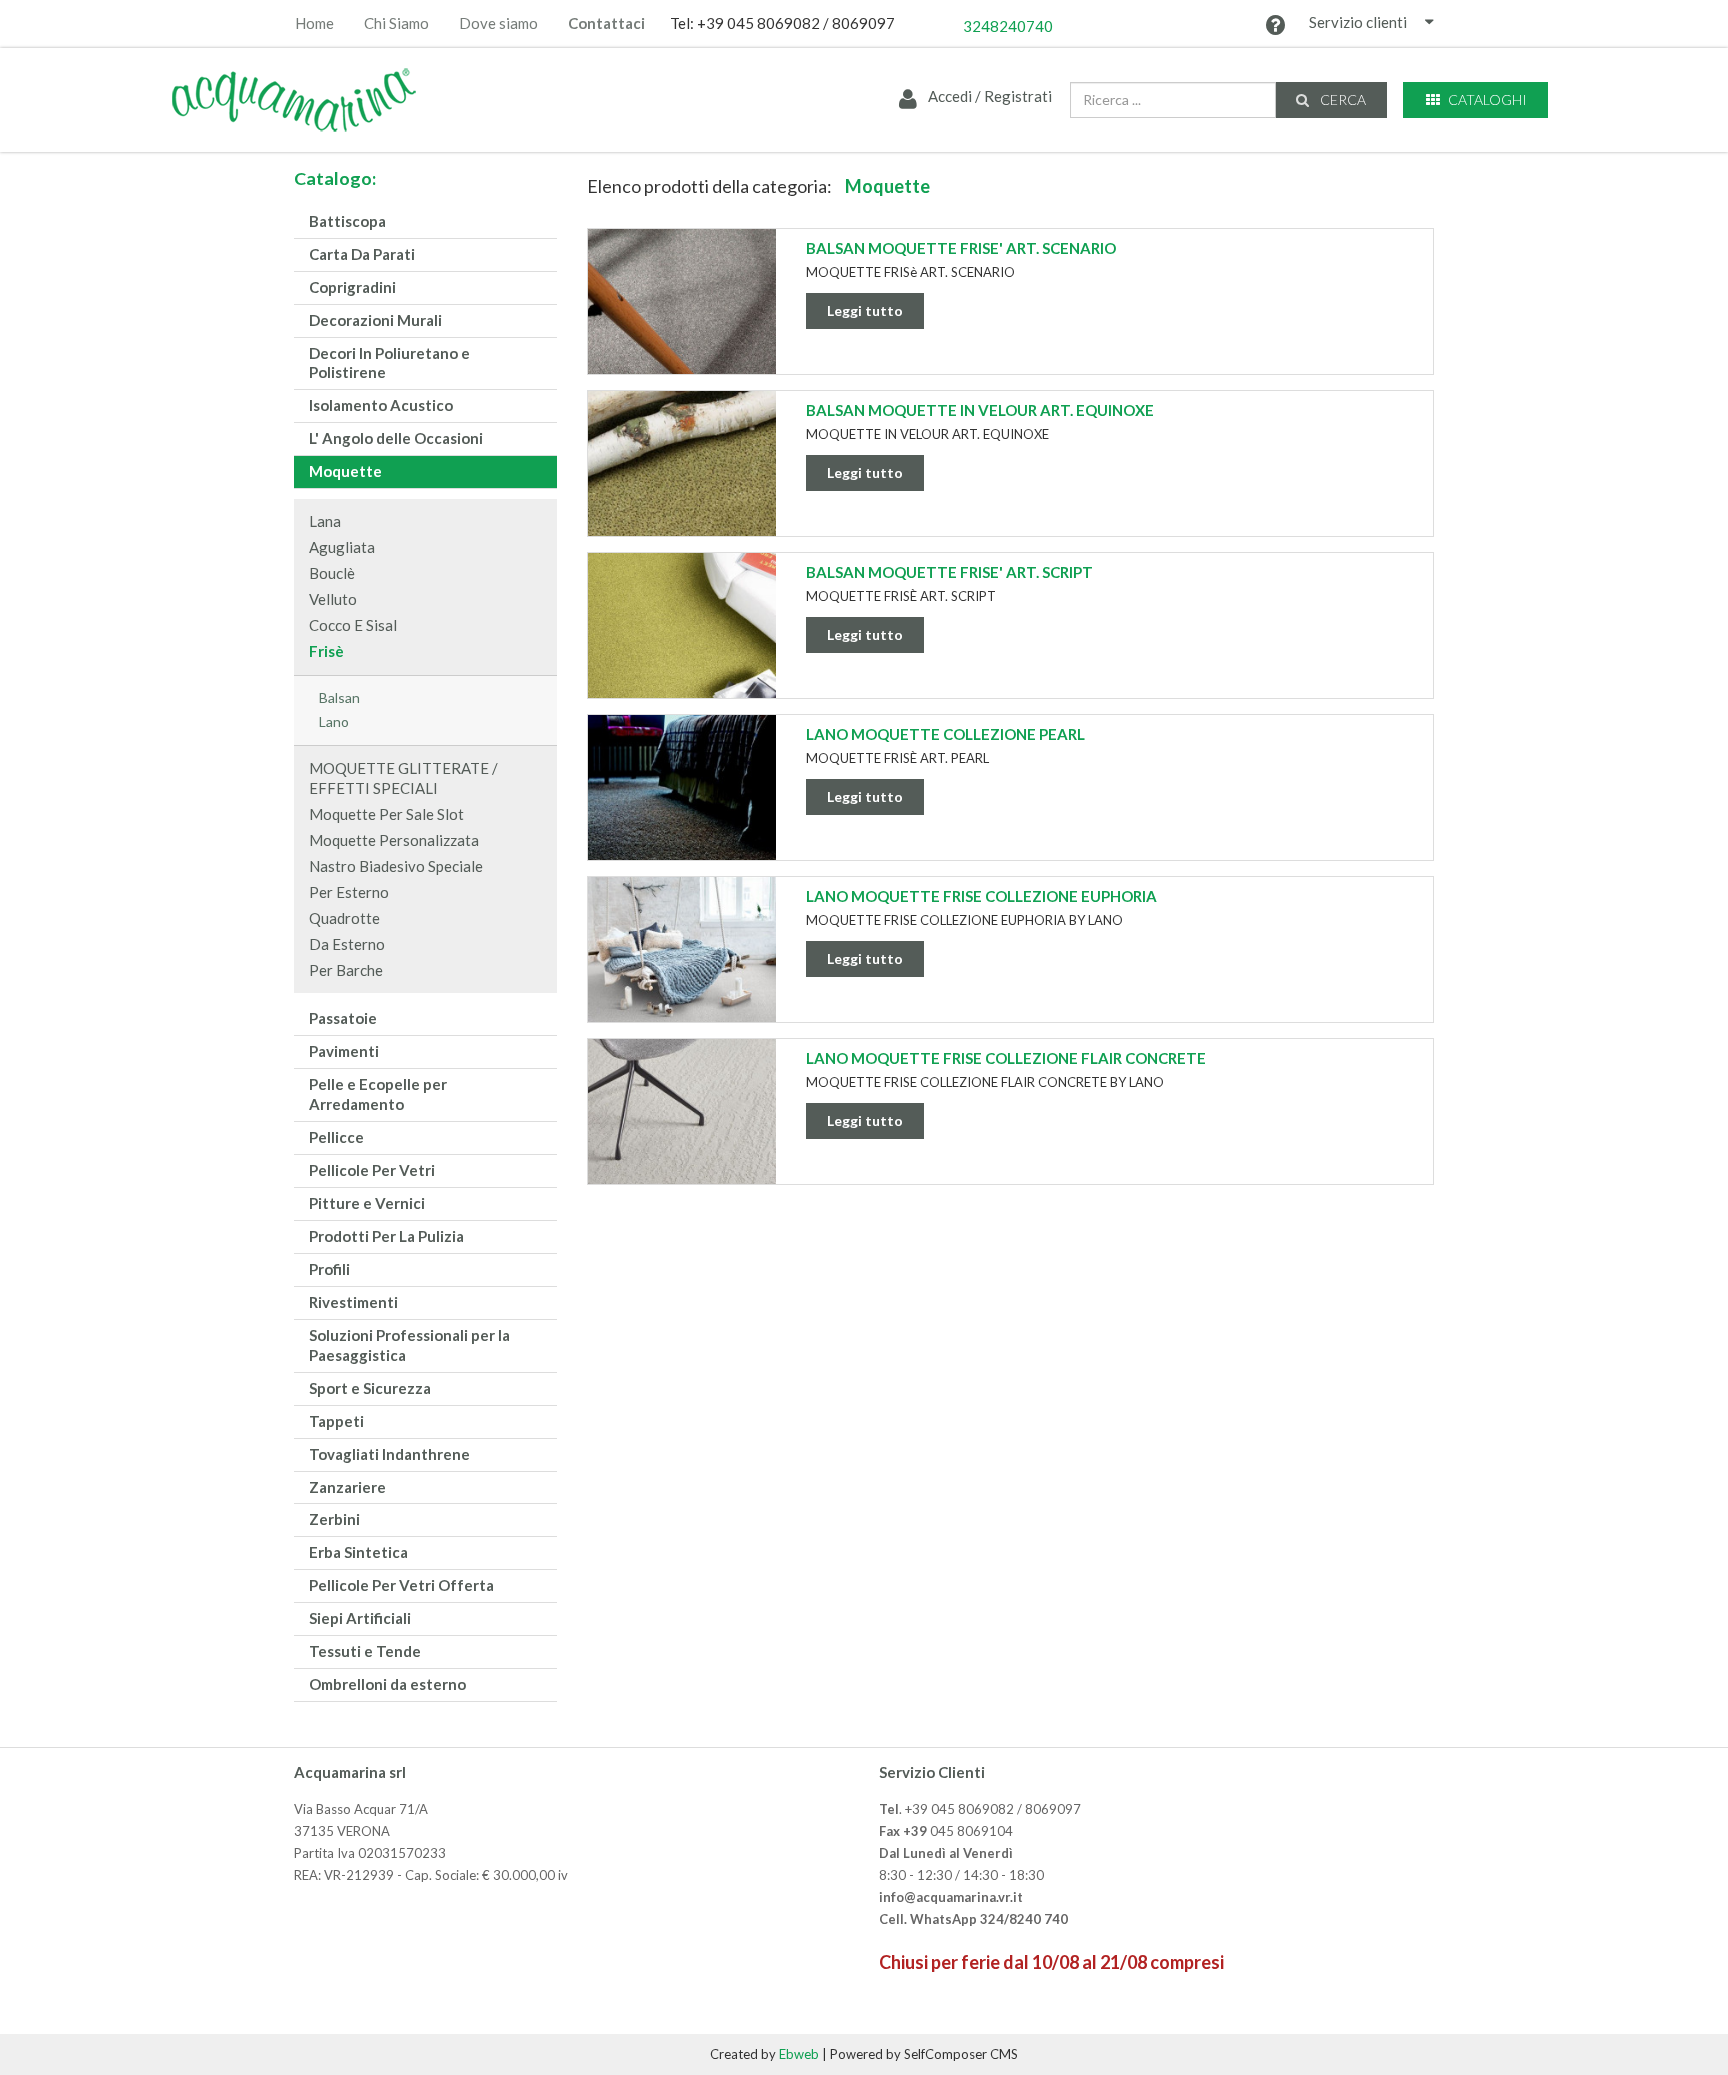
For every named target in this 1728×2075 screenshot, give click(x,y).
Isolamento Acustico (381, 405)
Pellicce (336, 1137)
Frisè (326, 651)
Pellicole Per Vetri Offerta (401, 1585)
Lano (334, 721)
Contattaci (606, 23)
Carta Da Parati (362, 254)
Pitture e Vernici (367, 1203)
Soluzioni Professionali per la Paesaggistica (409, 1345)
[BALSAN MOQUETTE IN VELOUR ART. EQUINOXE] (682, 481)
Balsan (339, 697)
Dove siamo (498, 23)
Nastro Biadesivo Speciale (396, 866)
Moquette (345, 471)
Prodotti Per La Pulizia (386, 1236)
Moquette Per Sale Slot (386, 814)
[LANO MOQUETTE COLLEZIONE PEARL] (682, 805)
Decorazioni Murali (375, 320)
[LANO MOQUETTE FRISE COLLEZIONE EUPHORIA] (682, 967)
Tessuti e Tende (365, 1651)
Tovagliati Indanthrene (389, 1454)
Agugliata (342, 547)
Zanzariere (347, 1487)
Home (314, 23)
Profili (329, 1269)
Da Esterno (347, 944)
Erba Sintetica (358, 1552)
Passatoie (343, 1018)
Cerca (1341, 99)
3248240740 (1008, 26)
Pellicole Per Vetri (372, 1170)
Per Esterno (349, 892)
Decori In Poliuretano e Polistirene (389, 363)
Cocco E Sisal (353, 625)
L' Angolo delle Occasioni (396, 438)
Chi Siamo (396, 23)
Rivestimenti (353, 1302)
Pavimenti (344, 1051)
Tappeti (336, 1421)
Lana (325, 521)
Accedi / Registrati (988, 96)
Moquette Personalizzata (394, 840)
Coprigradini (352, 287)
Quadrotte (344, 918)
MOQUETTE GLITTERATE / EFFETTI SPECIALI (403, 778)
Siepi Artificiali (360, 1618)
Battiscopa (347, 221)
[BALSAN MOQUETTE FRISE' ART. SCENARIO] (682, 319)
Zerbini (334, 1519)
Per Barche (346, 970)
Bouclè (332, 573)
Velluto (333, 599)
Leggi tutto (865, 310)
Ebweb (799, 2054)
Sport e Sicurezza (370, 1388)
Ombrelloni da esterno (387, 1684)
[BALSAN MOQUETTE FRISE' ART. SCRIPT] (682, 643)
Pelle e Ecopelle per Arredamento (378, 1094)
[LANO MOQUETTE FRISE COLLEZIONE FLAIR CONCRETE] (682, 1129)
